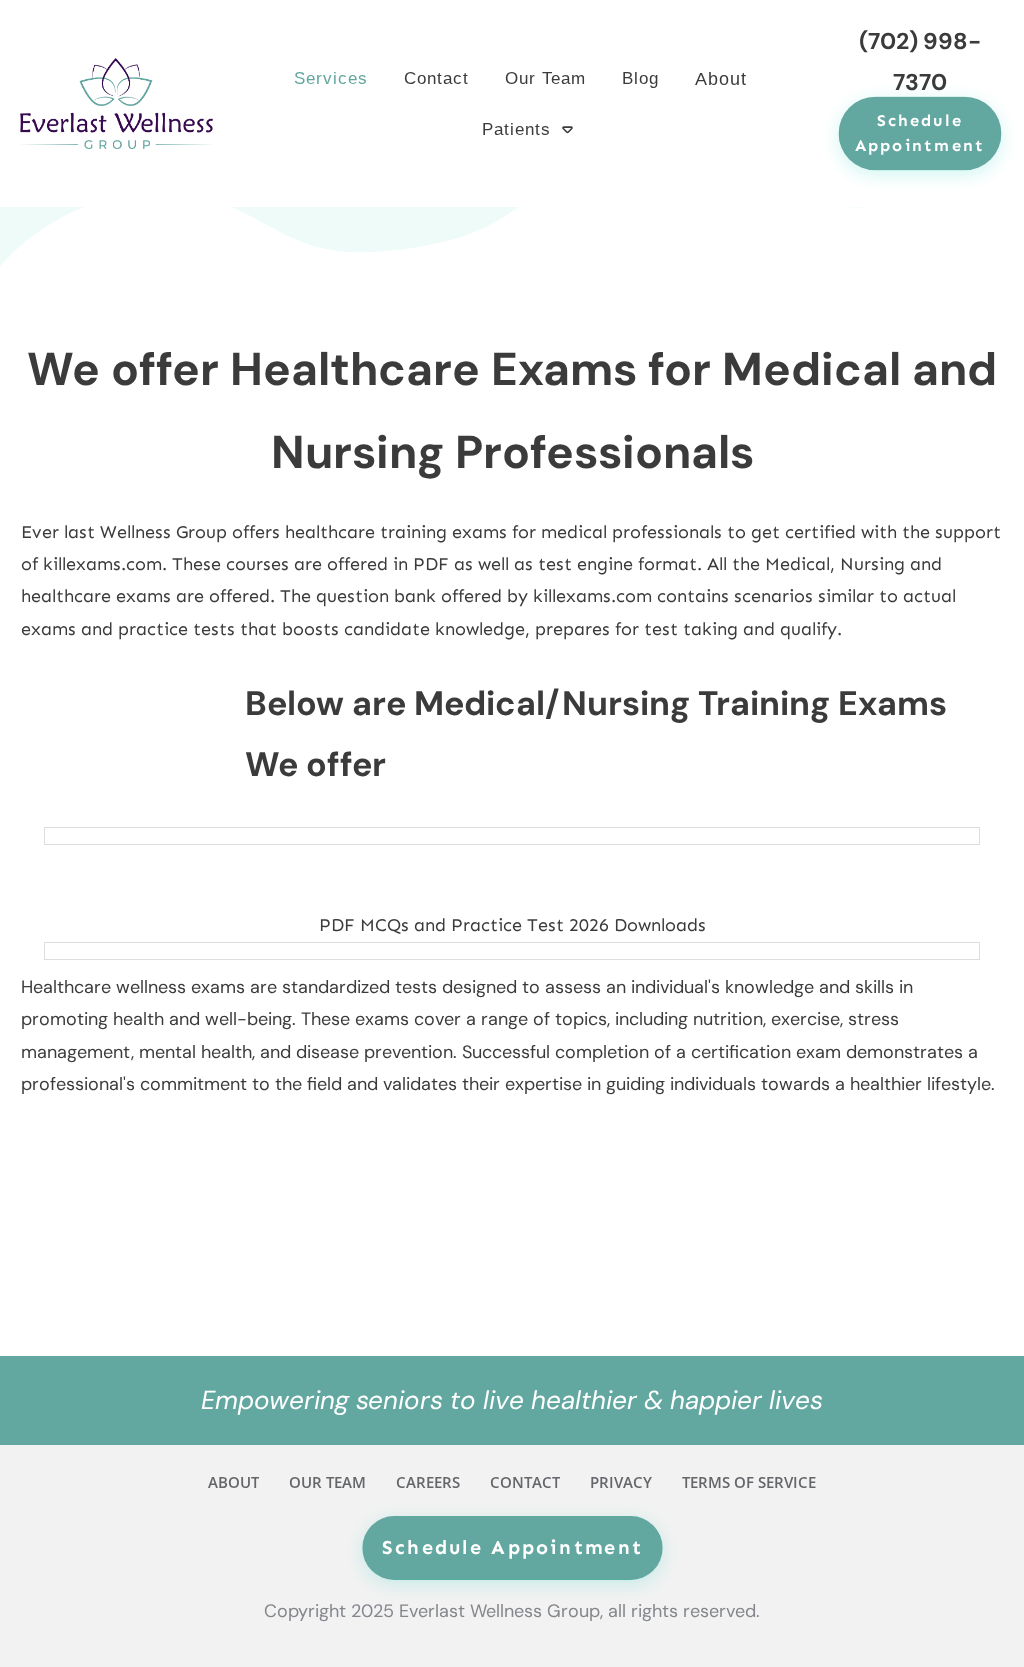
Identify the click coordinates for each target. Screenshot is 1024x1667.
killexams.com (102, 564)
